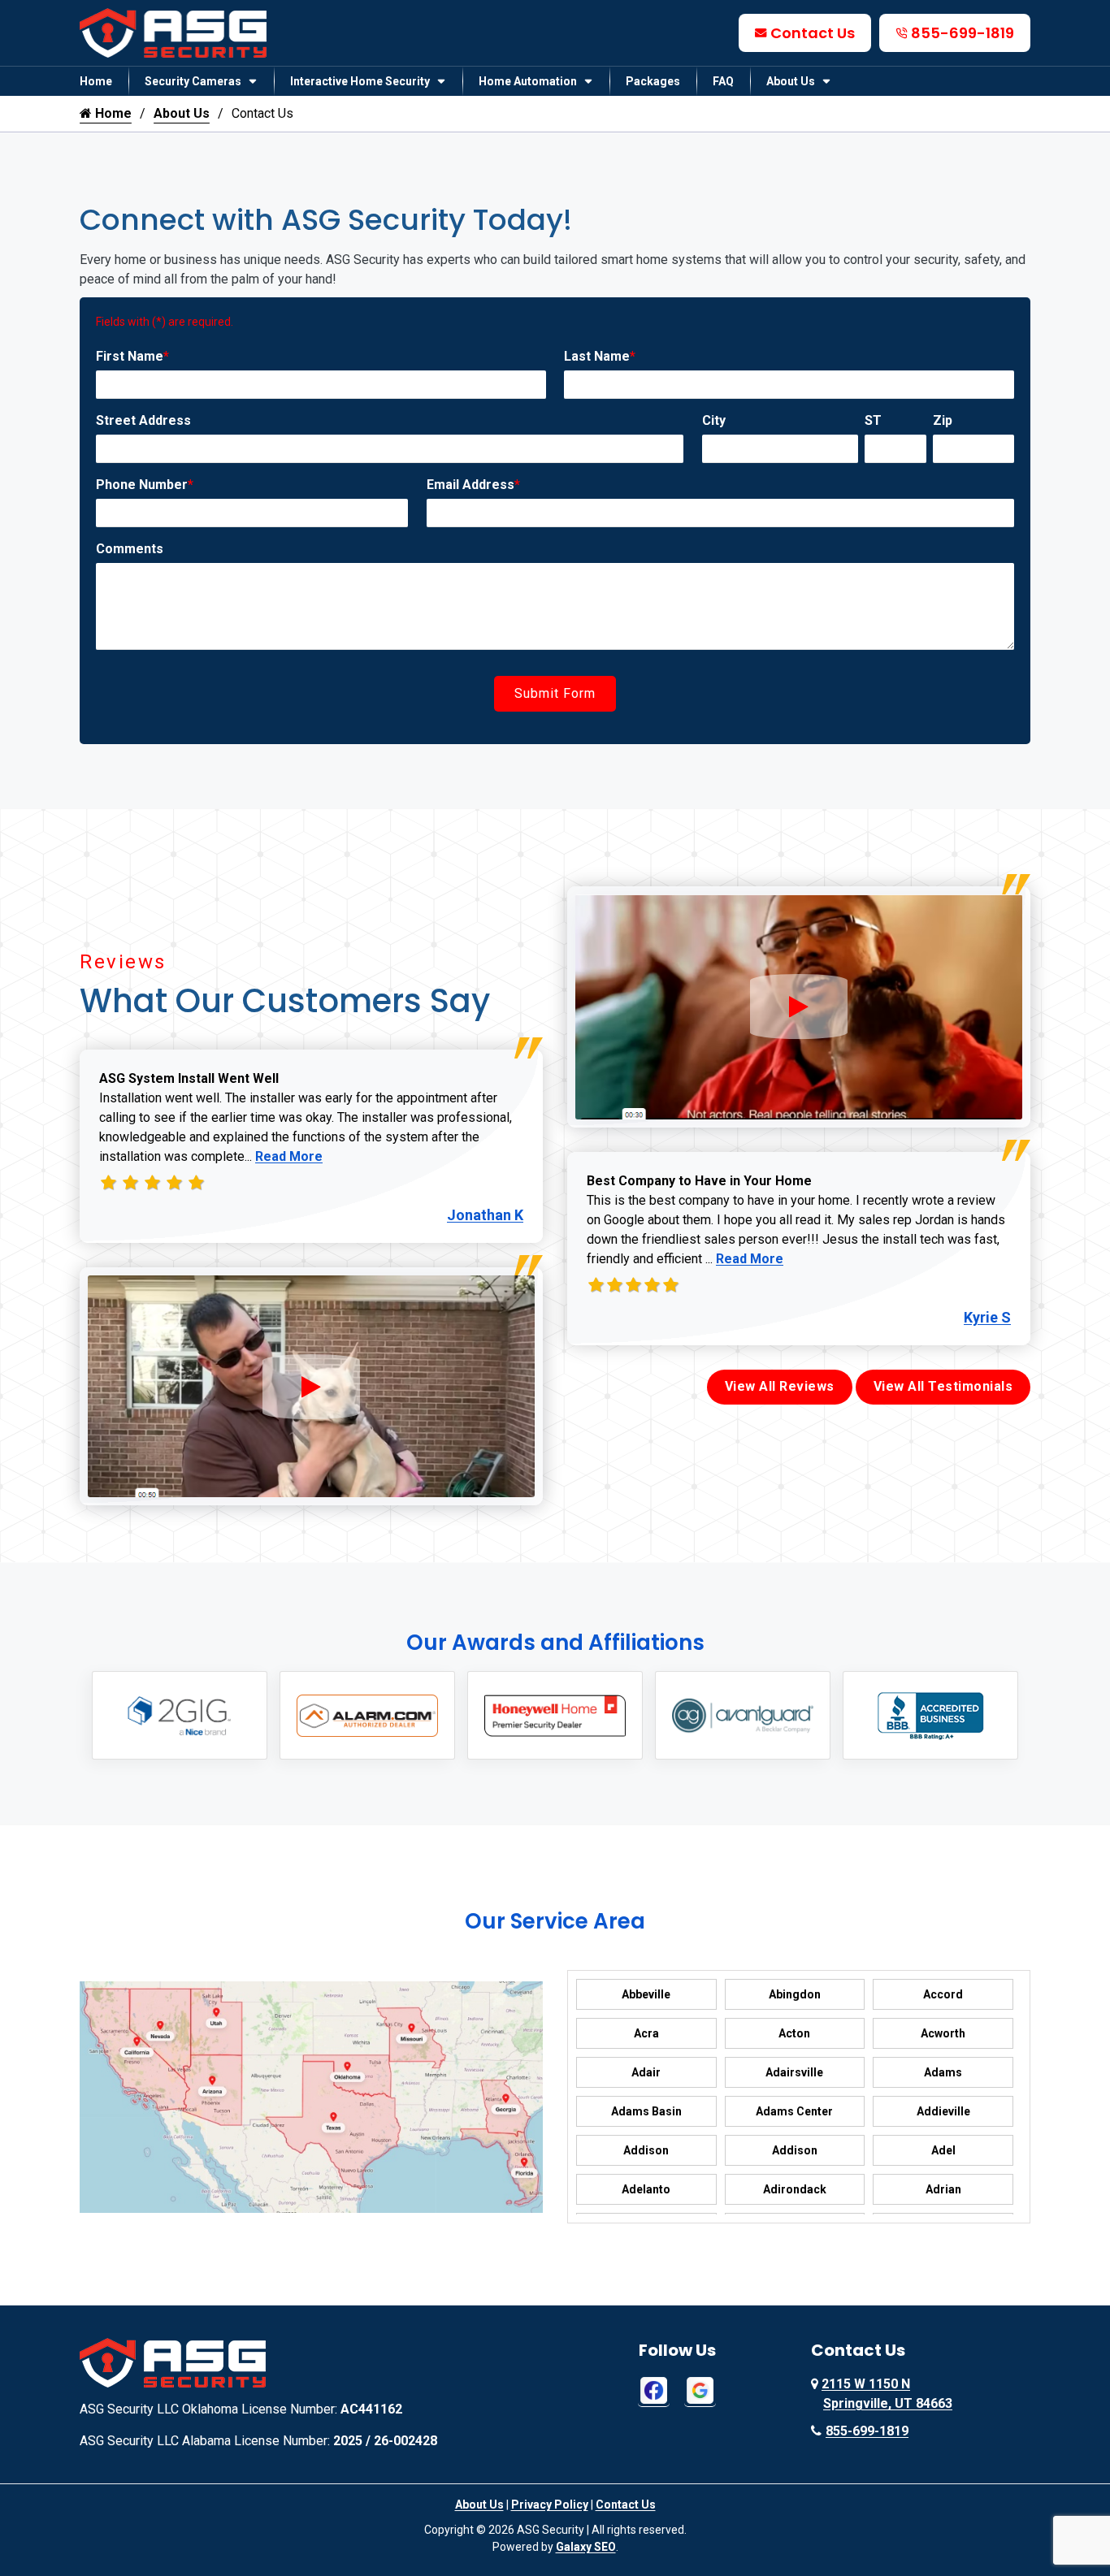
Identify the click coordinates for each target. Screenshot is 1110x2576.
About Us (791, 81)
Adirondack (795, 2189)
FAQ (723, 81)
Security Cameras (193, 81)
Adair (646, 2072)
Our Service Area (555, 1921)
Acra (646, 2033)
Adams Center (794, 2111)
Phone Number (145, 485)
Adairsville (794, 2072)
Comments (130, 549)
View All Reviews (780, 1386)
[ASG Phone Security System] (311, 1387)
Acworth (943, 2033)
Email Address (473, 485)
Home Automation (528, 81)
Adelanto (646, 2189)
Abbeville (646, 1994)
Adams (943, 2072)
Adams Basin (646, 2111)
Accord (943, 1994)
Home (96, 81)
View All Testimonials (943, 1386)
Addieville (943, 2111)
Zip (943, 420)
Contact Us (813, 33)
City (714, 420)
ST (873, 420)
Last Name (600, 356)
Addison (646, 2150)
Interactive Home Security (360, 81)
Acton (794, 2033)
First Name (132, 356)
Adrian (943, 2189)
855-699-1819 (963, 33)
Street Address (143, 420)
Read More (289, 1156)
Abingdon (795, 1994)
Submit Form (555, 693)
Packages (653, 81)
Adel (943, 2150)
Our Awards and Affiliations (555, 1643)
